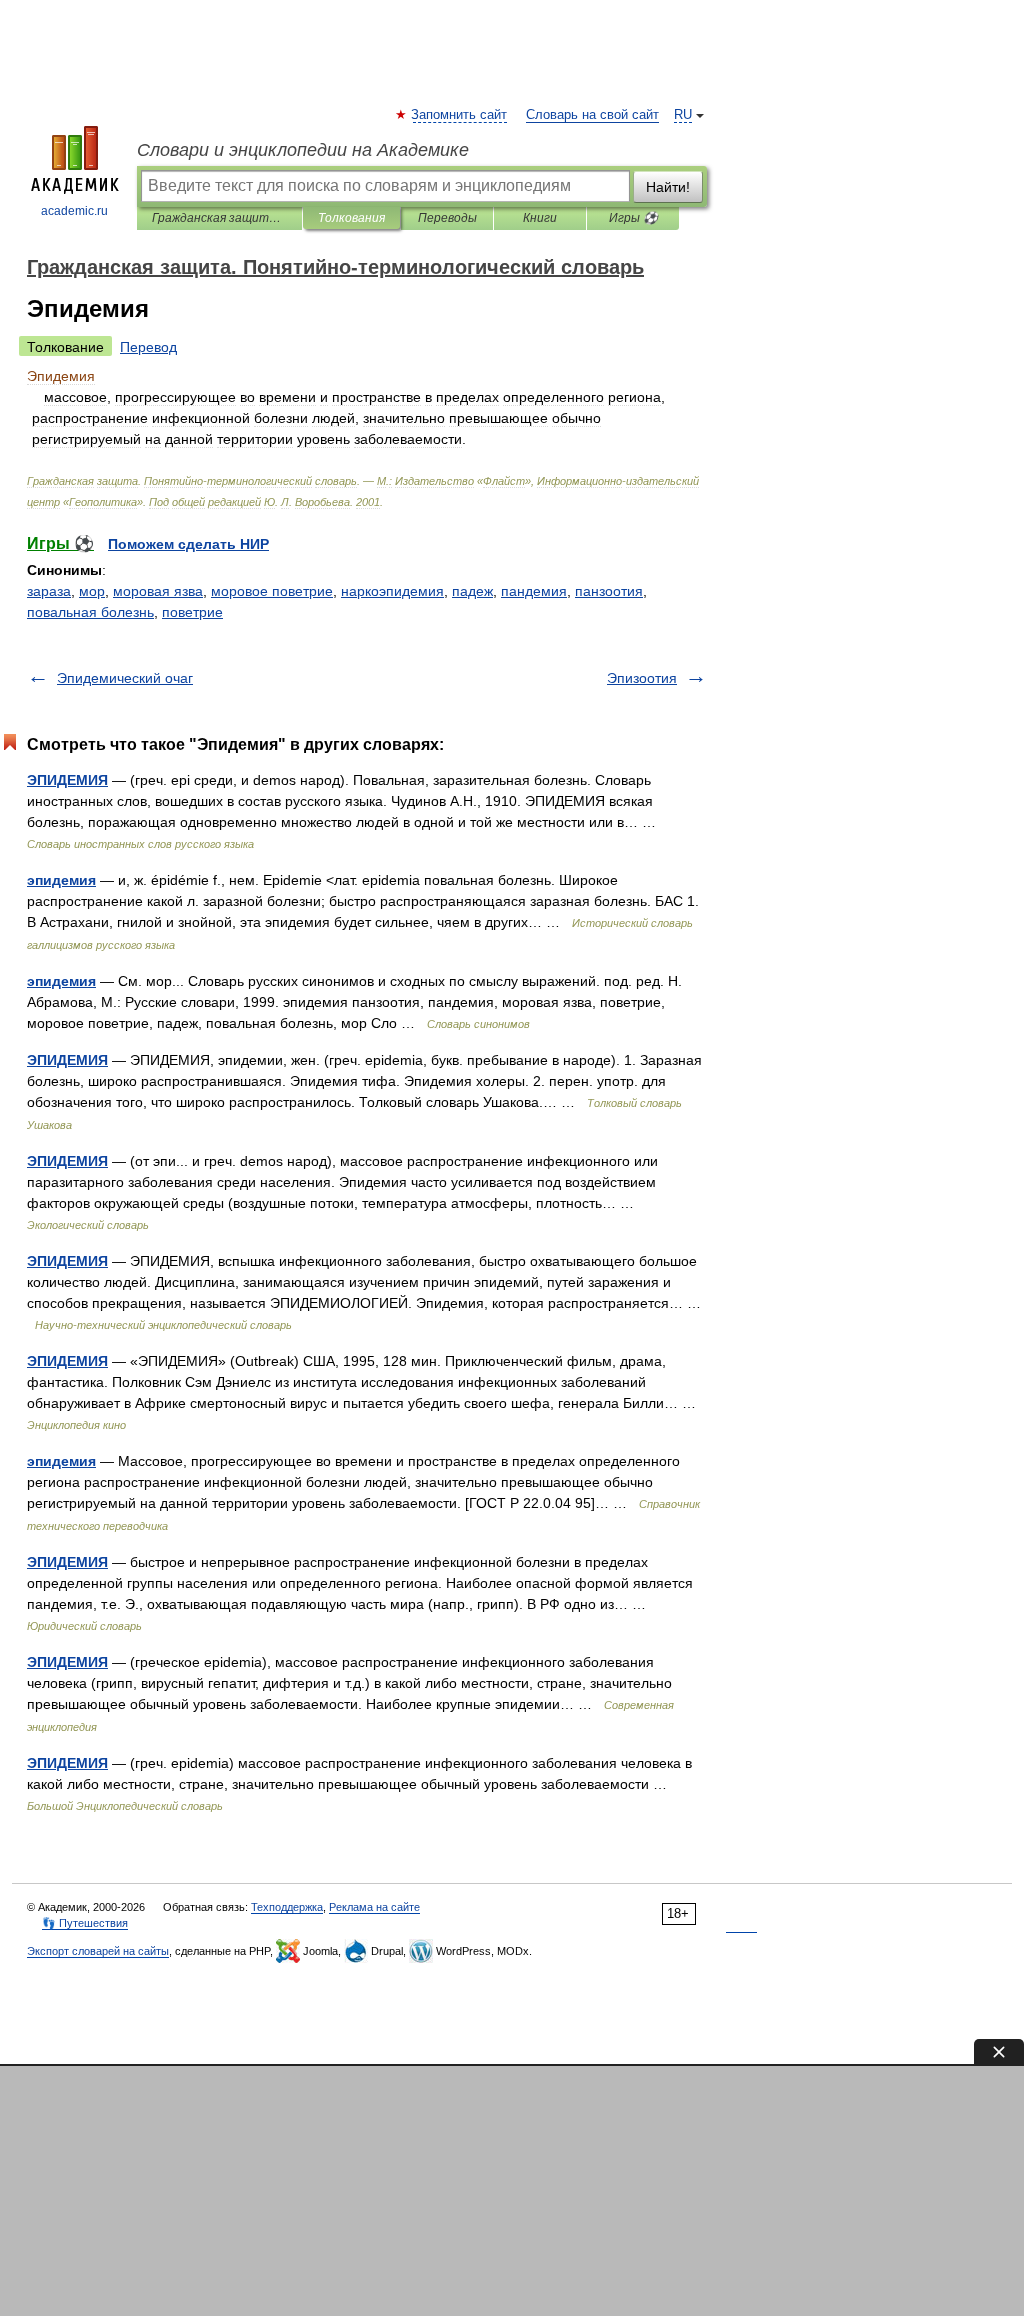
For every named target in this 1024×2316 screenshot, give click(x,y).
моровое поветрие (272, 591)
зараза (49, 591)
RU (683, 115)
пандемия (534, 591)
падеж (472, 591)
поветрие (192, 612)
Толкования (351, 218)
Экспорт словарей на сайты (98, 1951)
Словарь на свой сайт (592, 115)
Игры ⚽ (633, 218)
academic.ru (74, 211)
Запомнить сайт (460, 115)
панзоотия (609, 591)
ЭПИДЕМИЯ (67, 780)
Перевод (148, 347)
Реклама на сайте (374, 1907)
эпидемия (61, 880)
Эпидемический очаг (125, 678)
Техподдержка (287, 1907)
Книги (540, 218)
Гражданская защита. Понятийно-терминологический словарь (219, 218)
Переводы (447, 218)
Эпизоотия (642, 678)
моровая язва (158, 591)
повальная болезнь (90, 612)
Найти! (668, 187)
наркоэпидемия (392, 591)
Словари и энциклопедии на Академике (303, 150)
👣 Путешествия (85, 1923)
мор (92, 591)
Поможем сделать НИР (188, 544)
